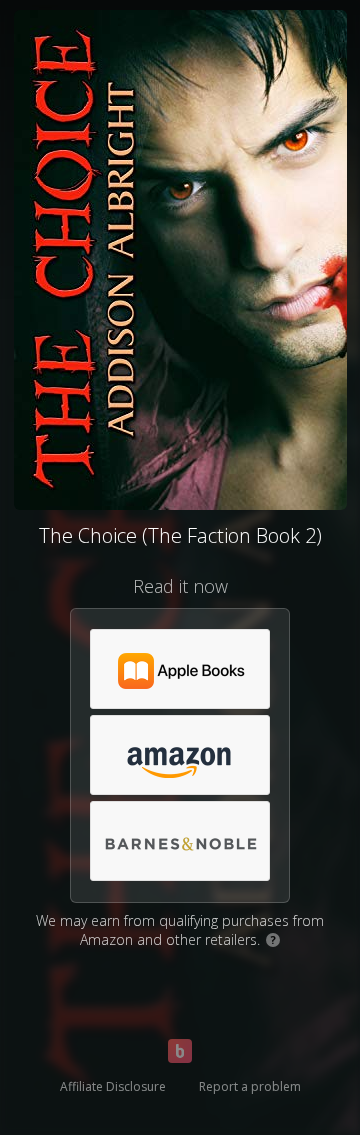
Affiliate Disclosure (113, 1086)
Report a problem (250, 1086)
